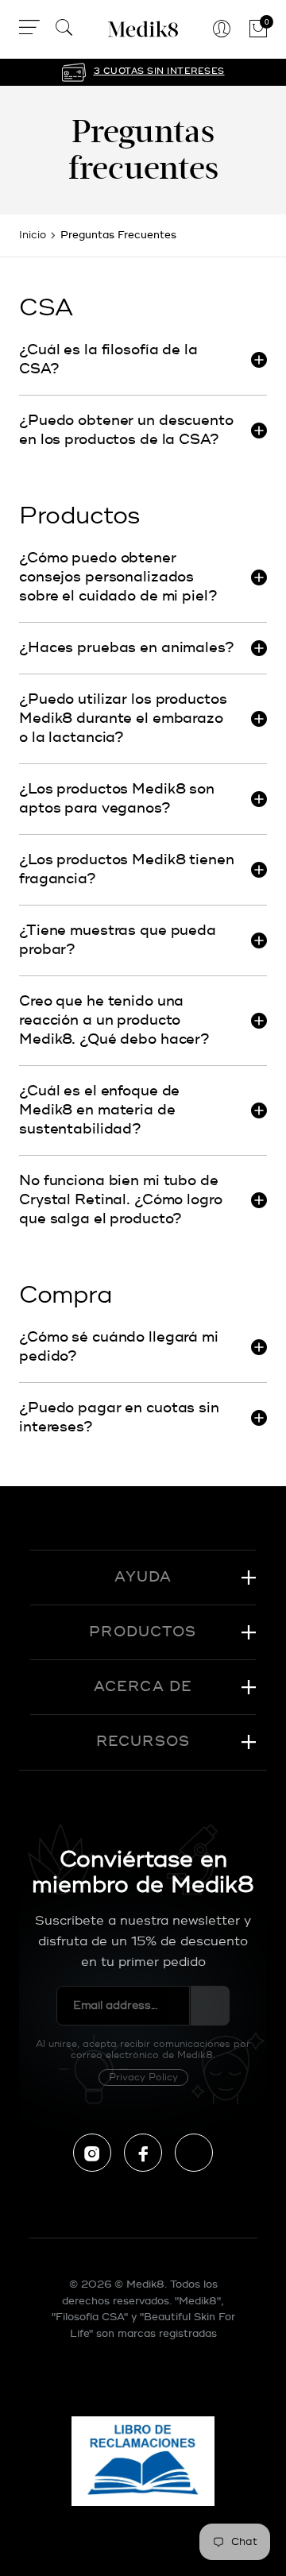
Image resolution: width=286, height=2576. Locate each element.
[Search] (64, 30)
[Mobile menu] (29, 30)
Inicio (33, 235)
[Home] (143, 29)
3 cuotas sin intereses (159, 71)
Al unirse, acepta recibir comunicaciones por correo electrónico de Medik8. (143, 2061)
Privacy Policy (143, 2078)
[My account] (222, 30)
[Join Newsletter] (210, 2006)
